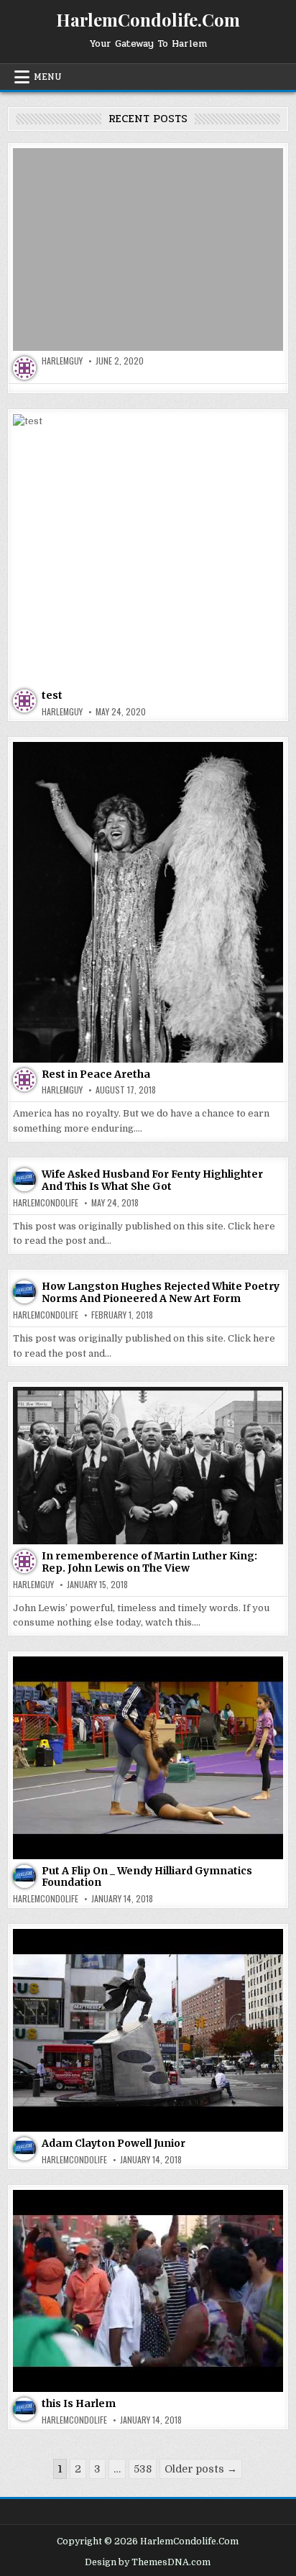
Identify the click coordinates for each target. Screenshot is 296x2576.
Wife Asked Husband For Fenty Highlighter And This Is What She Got (152, 1180)
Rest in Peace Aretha (96, 1074)
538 (143, 2469)
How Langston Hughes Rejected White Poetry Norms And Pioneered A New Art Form (161, 1292)
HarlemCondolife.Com (148, 19)
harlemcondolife (46, 1203)
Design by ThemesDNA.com (148, 2562)
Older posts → (201, 2469)
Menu (48, 77)
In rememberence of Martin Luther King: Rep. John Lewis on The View (149, 1562)
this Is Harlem (79, 2403)
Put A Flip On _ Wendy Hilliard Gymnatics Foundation (147, 1877)
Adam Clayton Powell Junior (114, 2143)
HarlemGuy (62, 361)
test (52, 695)
